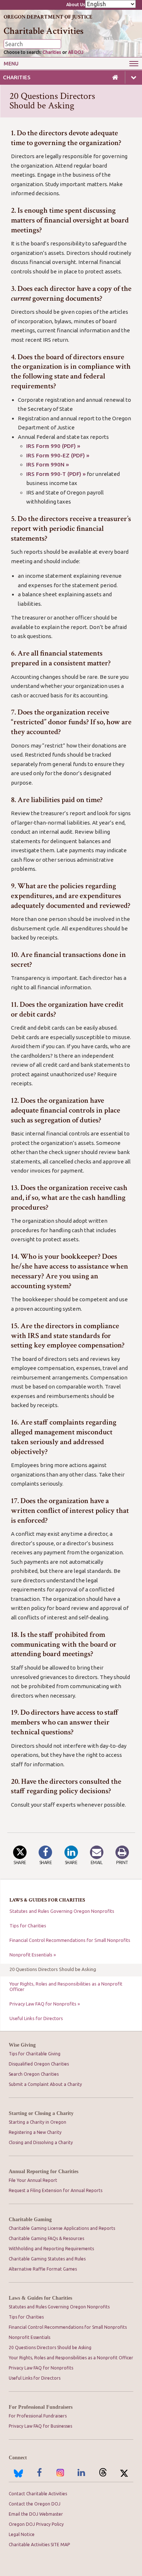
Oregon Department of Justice (48, 17)
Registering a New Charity (35, 2132)
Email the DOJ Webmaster (36, 2514)
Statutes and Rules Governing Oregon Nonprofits (62, 1911)
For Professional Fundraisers (41, 2407)
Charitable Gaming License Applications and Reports (62, 2228)
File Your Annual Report (33, 2180)
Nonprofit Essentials (29, 2337)
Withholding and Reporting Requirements (51, 2249)
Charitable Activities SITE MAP (39, 2545)
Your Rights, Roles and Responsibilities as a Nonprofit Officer (66, 1986)
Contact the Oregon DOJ (35, 2504)
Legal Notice (22, 2534)
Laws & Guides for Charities (40, 2298)
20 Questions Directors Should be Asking (53, 1969)
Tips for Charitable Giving (35, 2054)
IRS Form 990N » (48, 464)
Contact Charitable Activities (38, 2494)
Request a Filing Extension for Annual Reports (56, 2190)
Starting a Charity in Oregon (38, 2122)
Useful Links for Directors (36, 2018)
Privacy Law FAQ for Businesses (40, 2426)
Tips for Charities (28, 1926)
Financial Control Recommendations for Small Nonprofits (70, 1940)
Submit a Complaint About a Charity (45, 2084)
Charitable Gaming (30, 2220)
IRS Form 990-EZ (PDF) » (58, 455)
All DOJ (76, 52)
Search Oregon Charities (34, 2074)
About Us (76, 5)
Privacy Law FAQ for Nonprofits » (45, 2004)
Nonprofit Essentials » (33, 1955)
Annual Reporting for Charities (44, 2172)
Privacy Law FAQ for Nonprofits (41, 2368)
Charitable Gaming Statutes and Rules (47, 2259)
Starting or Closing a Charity (41, 2113)
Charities (52, 52)
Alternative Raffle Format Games (43, 2269)
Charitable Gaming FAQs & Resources (46, 2238)
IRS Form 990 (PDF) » (53, 446)
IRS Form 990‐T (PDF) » (56, 474)
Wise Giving (22, 2045)
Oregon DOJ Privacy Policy (36, 2524)
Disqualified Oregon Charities (39, 2064)
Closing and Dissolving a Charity (41, 2142)
